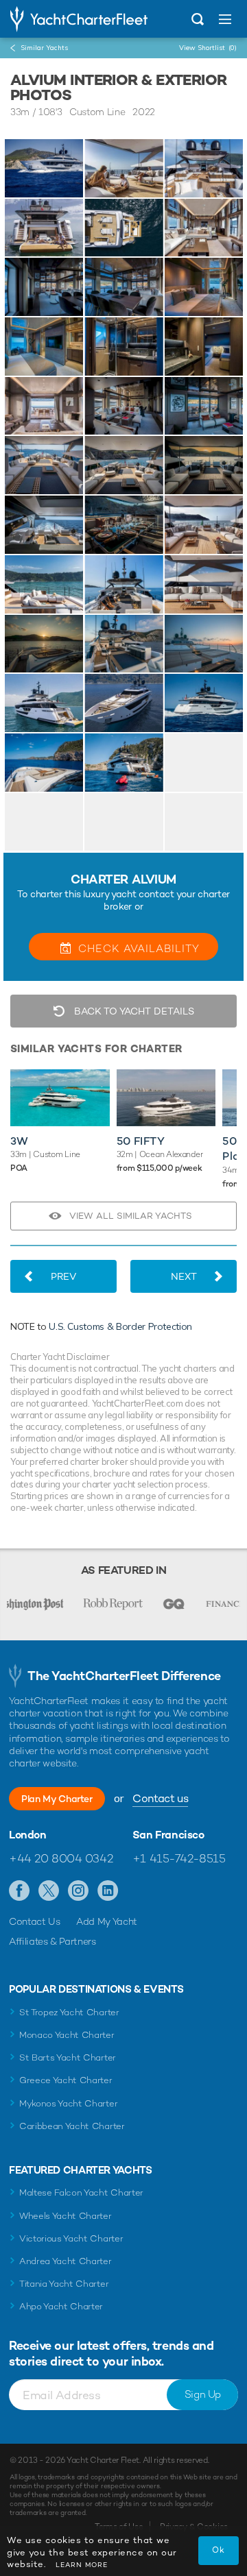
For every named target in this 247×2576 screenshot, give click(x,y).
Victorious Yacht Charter (71, 2238)
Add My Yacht (107, 1921)
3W (20, 1141)
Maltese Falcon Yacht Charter (81, 2192)
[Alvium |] (123, 168)
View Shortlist (208, 48)
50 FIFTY (141, 1141)
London (28, 1835)
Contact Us (35, 1921)
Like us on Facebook (20, 1891)
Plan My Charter (57, 1799)
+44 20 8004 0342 (61, 1858)
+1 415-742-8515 (179, 1858)
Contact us (160, 1798)
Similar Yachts (44, 48)
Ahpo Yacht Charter (61, 2306)
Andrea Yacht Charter (66, 2261)
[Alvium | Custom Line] (44, 168)
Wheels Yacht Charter (66, 2216)
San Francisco (168, 1835)
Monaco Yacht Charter (67, 2035)
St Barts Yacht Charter (68, 2057)
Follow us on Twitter (49, 1891)
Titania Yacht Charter (64, 2284)
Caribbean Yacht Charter (72, 2126)
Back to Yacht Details (133, 1011)
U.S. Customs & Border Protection (120, 1326)
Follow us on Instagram (79, 1891)
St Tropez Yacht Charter (69, 2012)
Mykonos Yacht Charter (68, 2103)
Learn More (82, 2565)
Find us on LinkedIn (108, 1891)
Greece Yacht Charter (66, 2080)
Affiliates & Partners (52, 1941)
